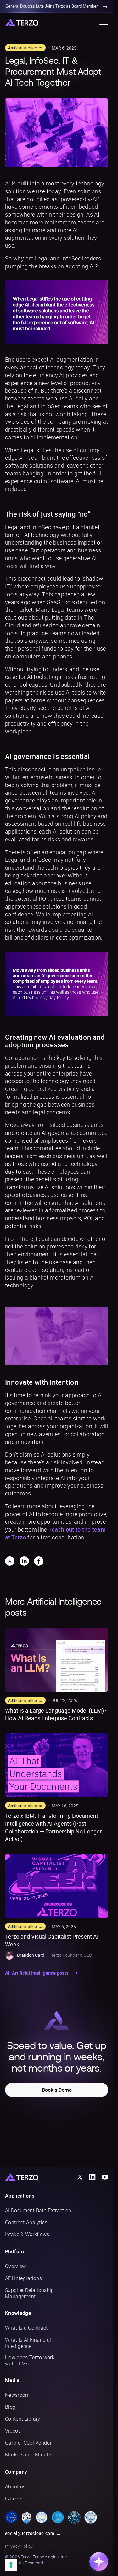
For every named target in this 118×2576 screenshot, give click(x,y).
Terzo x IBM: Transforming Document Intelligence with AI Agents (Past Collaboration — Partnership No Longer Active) (53, 1827)
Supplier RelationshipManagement (30, 2293)
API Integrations (23, 2278)
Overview (16, 2266)
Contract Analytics (26, 2222)
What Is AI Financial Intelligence (28, 2343)
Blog (10, 2407)
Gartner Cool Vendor (28, 2443)
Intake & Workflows (27, 2234)
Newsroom (17, 2395)
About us (15, 2487)
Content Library (23, 2419)
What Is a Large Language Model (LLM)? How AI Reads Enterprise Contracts (56, 1714)
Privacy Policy (19, 2546)
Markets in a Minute (28, 2455)
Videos (13, 2431)
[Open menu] (104, 22)
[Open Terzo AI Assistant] (99, 2562)
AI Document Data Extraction (38, 2210)
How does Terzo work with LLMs (30, 2360)
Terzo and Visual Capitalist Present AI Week (52, 1940)
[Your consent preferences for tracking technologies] (11, 2565)
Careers (14, 2498)
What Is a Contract (26, 2328)
